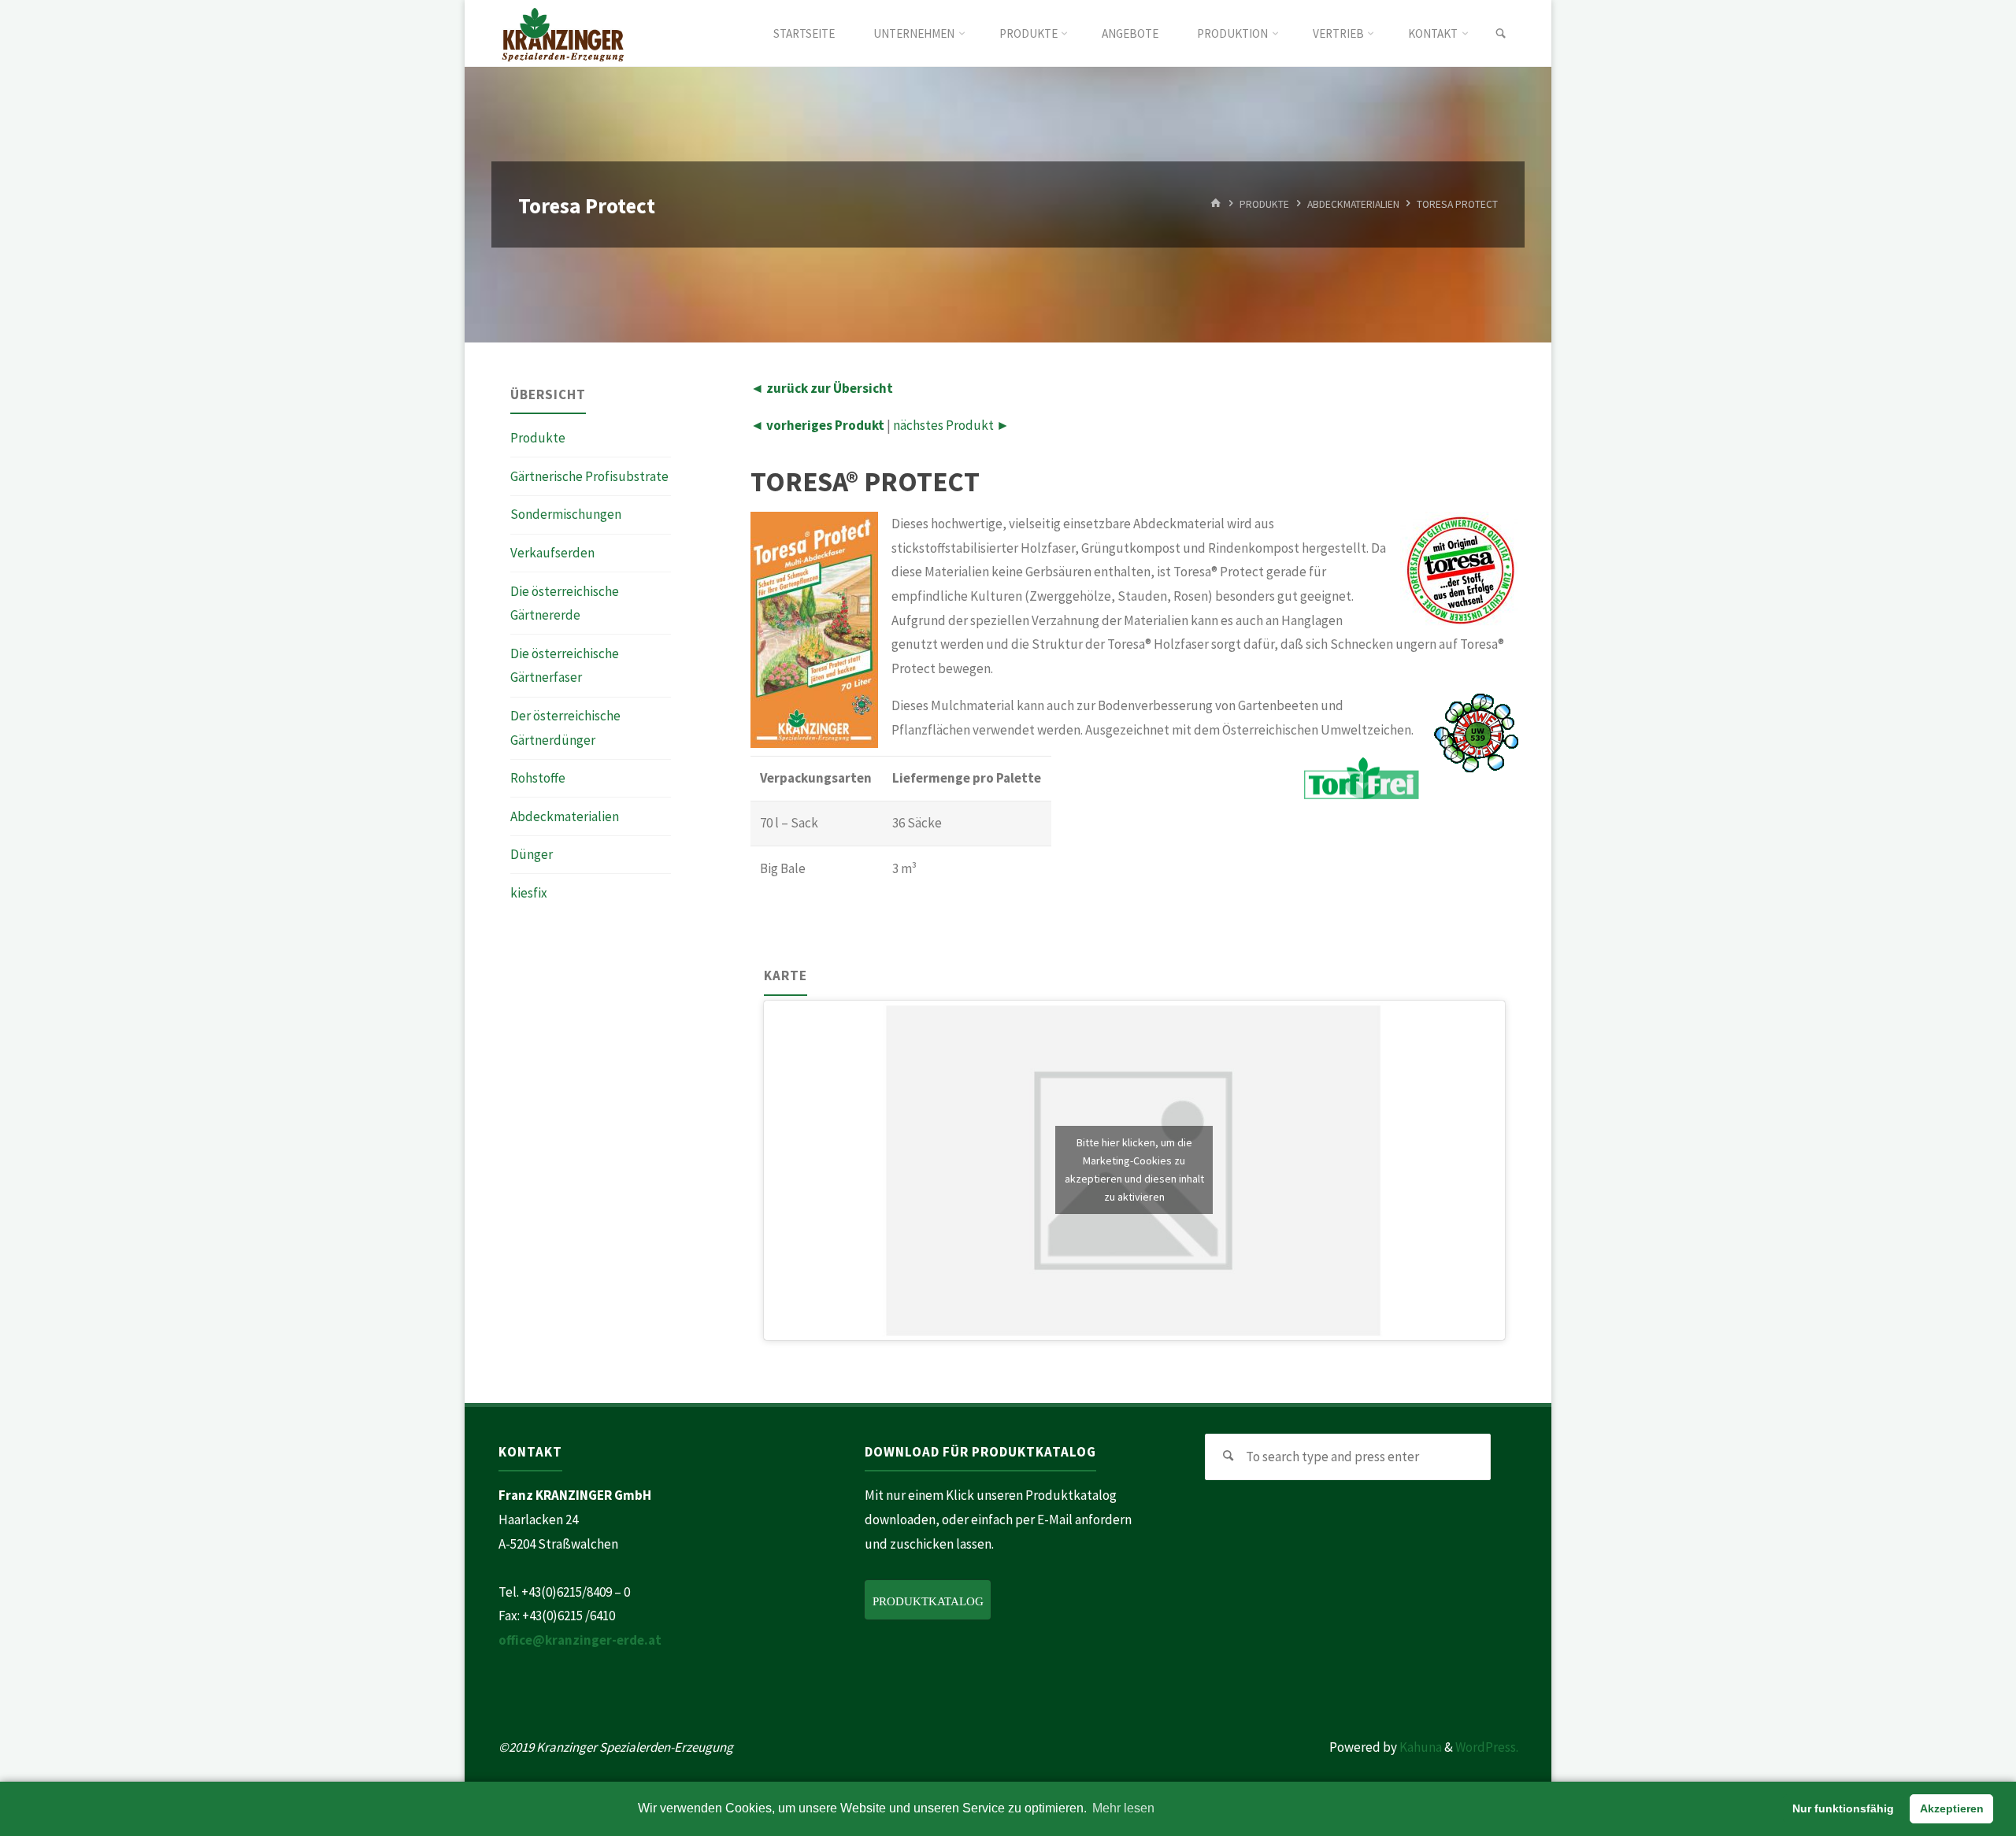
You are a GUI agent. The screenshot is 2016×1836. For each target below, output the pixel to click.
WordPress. (1487, 1747)
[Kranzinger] (563, 33)
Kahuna (1419, 1747)
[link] (1501, 34)
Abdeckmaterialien (1353, 204)
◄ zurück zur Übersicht (822, 388)
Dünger (532, 854)
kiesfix (529, 893)
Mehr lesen (1123, 1808)
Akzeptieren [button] (1952, 1808)
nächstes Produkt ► (951, 425)
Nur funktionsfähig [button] (1843, 1808)
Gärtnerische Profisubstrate (589, 476)
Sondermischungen (566, 514)
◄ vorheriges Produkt (817, 425)
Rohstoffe (538, 778)
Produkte (1264, 204)
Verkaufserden (552, 553)
